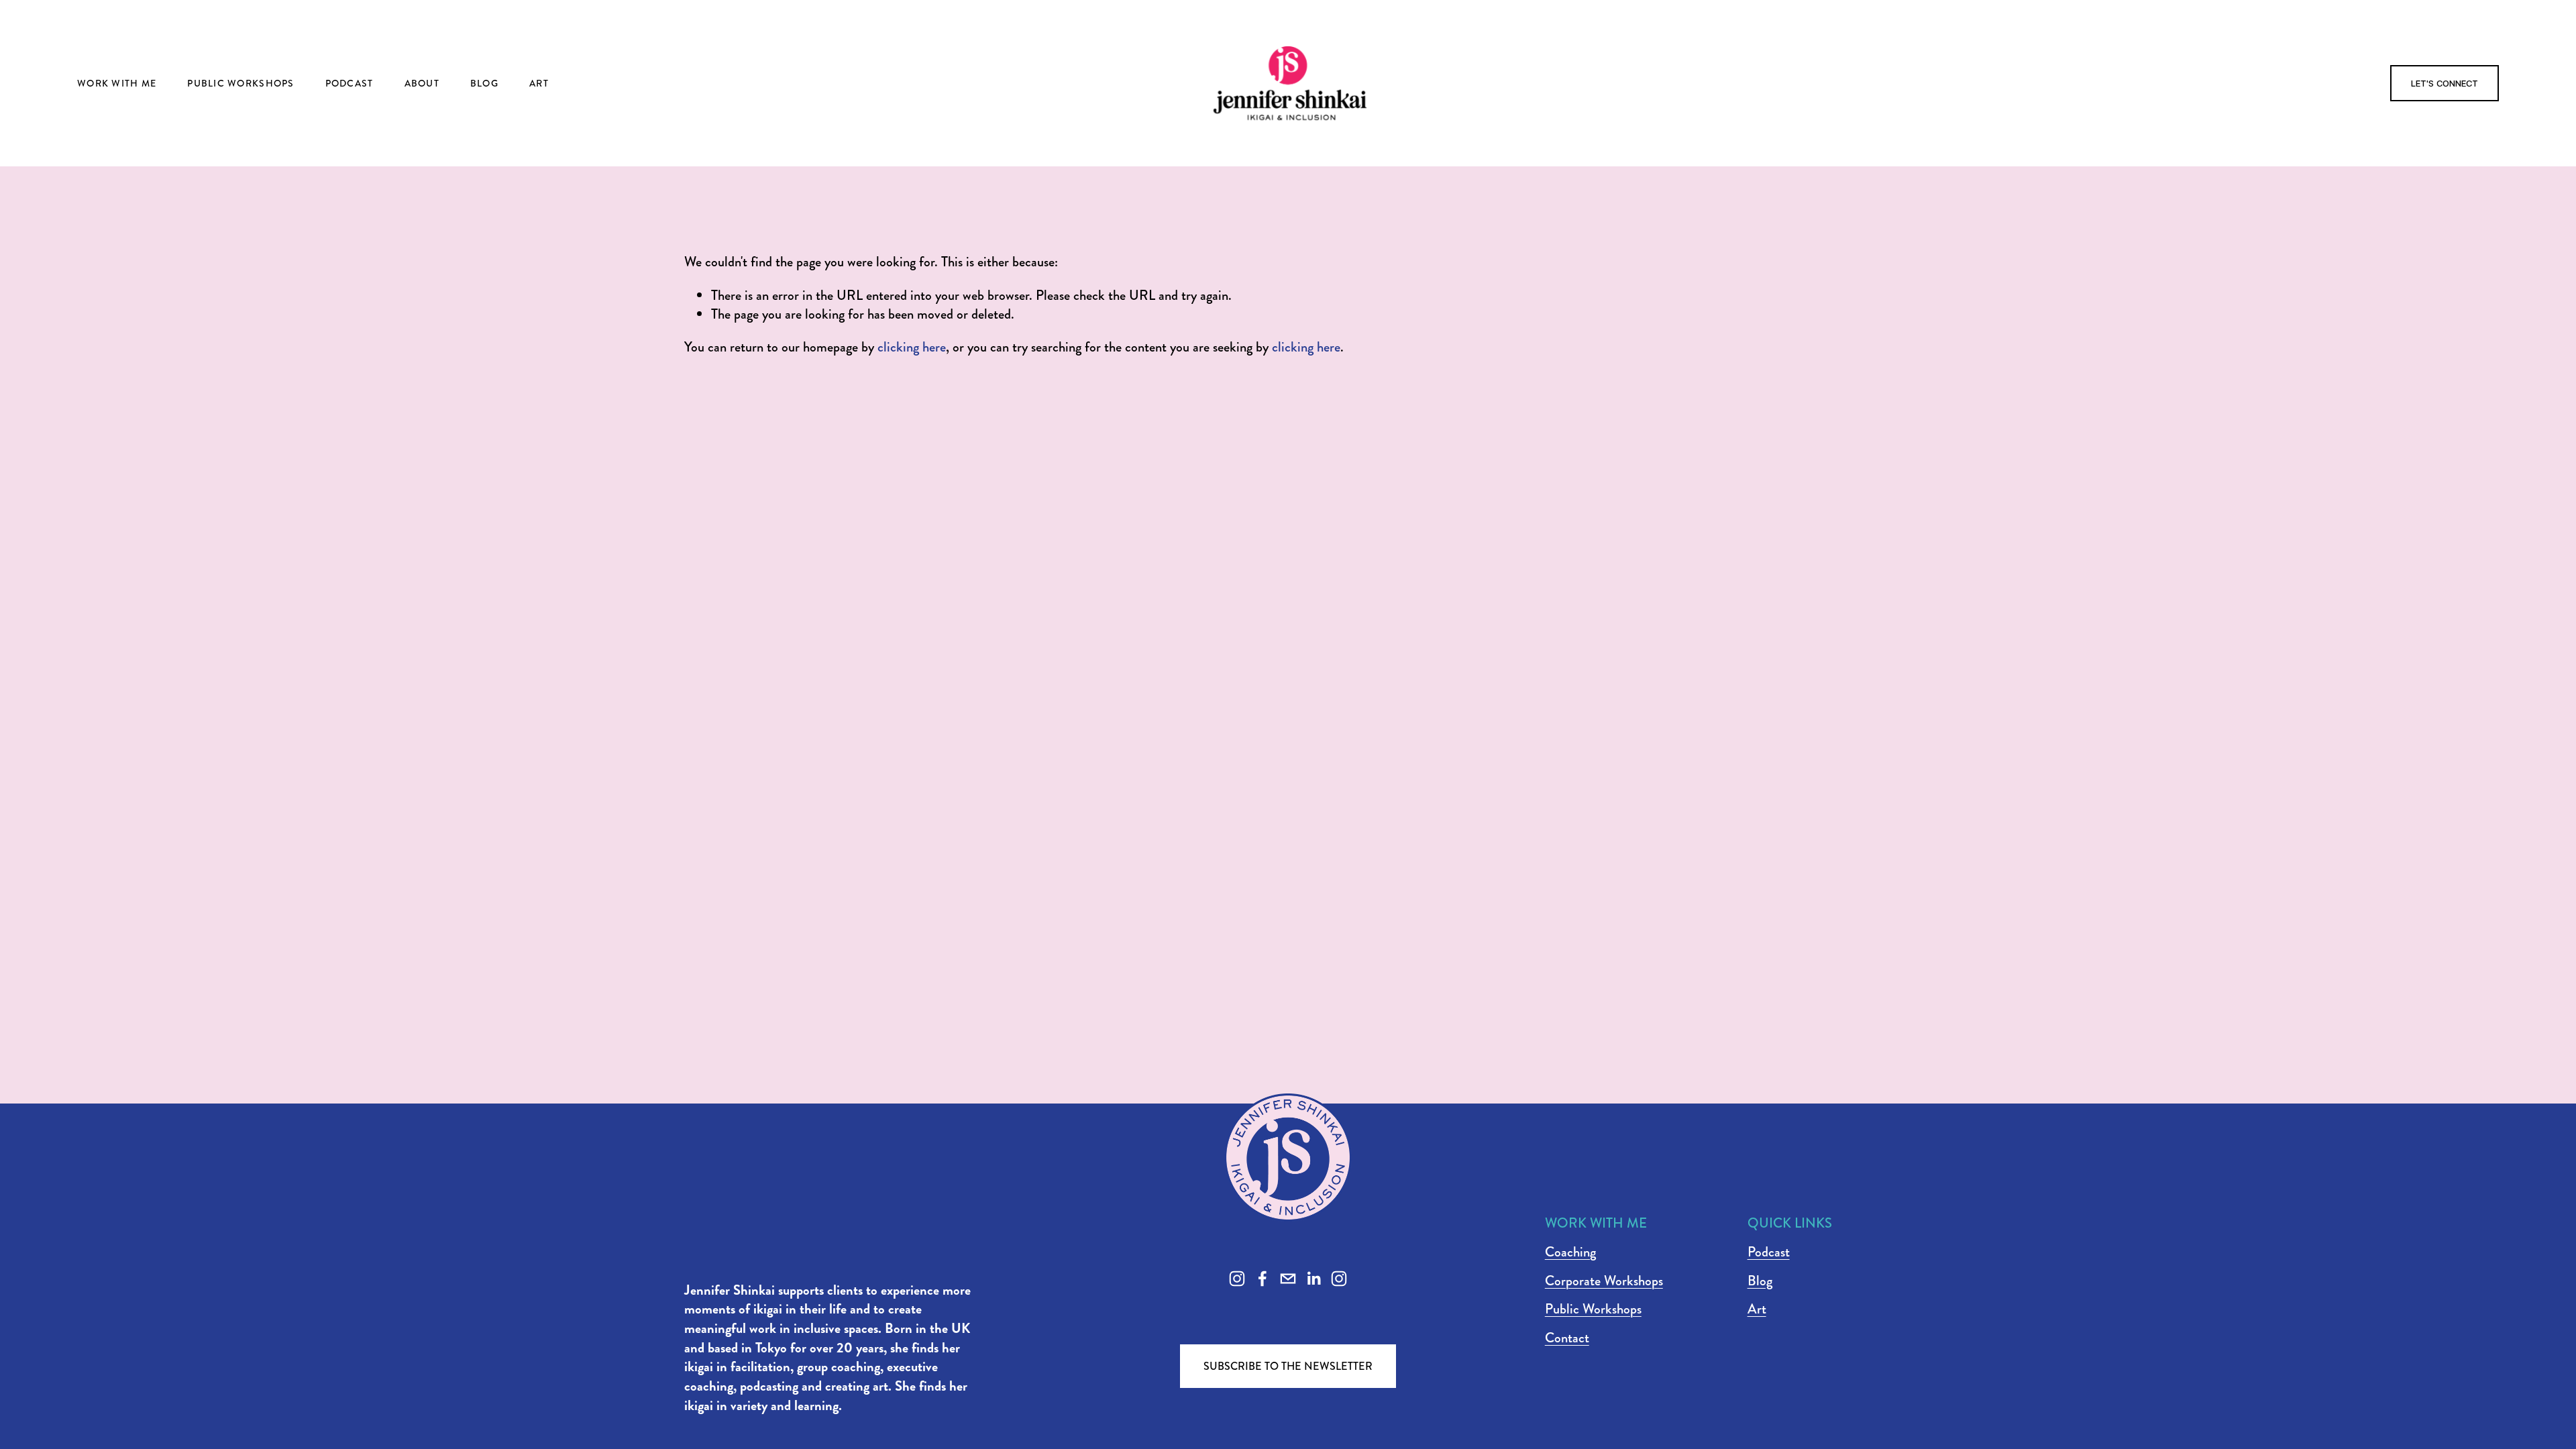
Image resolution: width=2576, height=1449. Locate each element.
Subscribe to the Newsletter (1288, 1366)
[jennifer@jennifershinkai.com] (1288, 1279)
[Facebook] (1263, 1279)
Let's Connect (2445, 83)
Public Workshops (240, 83)
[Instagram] (1237, 1279)
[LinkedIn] (1313, 1279)
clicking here (912, 347)
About (422, 83)
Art (539, 83)
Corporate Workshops (1604, 1281)
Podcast (350, 83)
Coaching (1570, 1252)
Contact (1567, 1338)
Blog (484, 83)
